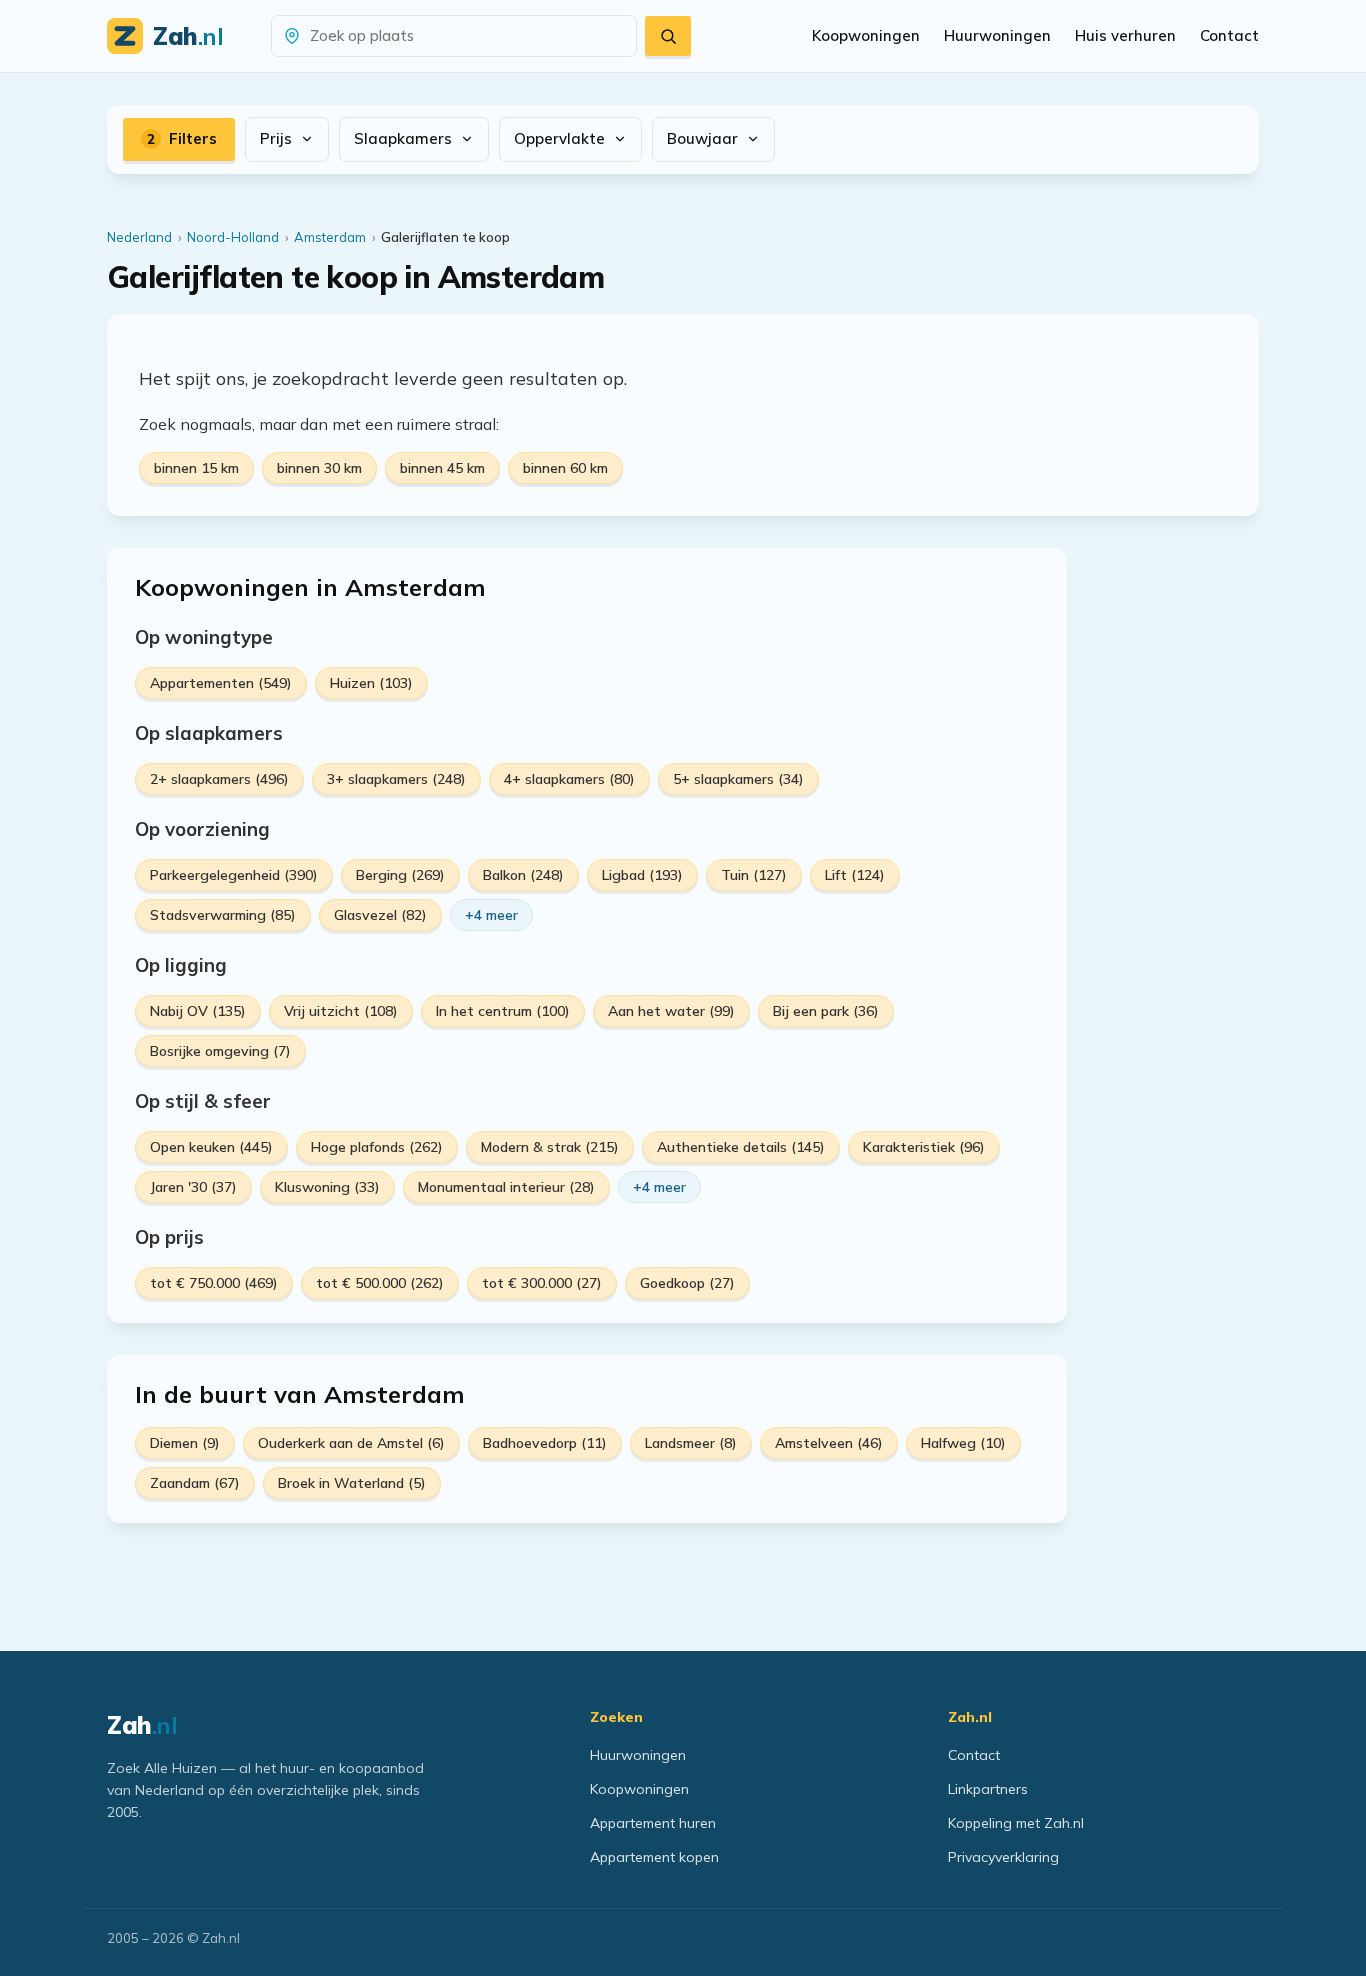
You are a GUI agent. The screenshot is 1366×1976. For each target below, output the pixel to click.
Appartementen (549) (221, 683)
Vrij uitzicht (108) (341, 1011)
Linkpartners (988, 1789)
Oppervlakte (559, 138)
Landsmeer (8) (691, 1443)
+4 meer (491, 915)
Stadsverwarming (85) (223, 915)
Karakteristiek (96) (924, 1147)
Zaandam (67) (195, 1483)
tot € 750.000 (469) (214, 1283)
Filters (182, 138)
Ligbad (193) (642, 875)
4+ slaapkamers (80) (569, 779)
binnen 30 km (319, 468)
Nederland (139, 237)
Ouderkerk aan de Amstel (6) (351, 1443)
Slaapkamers (403, 138)
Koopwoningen (866, 35)
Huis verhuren (1125, 35)
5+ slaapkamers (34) (738, 779)
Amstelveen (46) (829, 1443)
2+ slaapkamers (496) (219, 779)
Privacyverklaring (1003, 1857)
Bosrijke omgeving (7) (220, 1051)
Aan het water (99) (671, 1011)
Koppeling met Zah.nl (1016, 1823)
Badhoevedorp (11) (545, 1443)
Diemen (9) (185, 1443)
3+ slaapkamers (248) (396, 779)
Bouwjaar (702, 138)
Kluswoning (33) (327, 1187)
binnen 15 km (196, 468)
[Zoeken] (668, 36)
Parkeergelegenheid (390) (234, 875)
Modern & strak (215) (550, 1147)
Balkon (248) (523, 875)
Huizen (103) (371, 683)
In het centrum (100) (503, 1011)
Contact (1229, 35)
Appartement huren (653, 1823)
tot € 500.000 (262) (380, 1283)
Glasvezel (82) (380, 915)
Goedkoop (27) (687, 1283)
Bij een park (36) (826, 1011)
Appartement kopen (654, 1857)
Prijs (276, 138)
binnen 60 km (565, 468)
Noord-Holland (233, 237)
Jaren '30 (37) (193, 1187)
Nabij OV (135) (198, 1011)
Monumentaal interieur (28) (506, 1187)
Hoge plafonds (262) (377, 1147)
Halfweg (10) (963, 1443)
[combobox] (466, 36)
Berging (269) (400, 875)
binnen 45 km (442, 468)
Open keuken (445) (211, 1147)
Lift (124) (855, 875)
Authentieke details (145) (741, 1147)
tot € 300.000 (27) (542, 1283)
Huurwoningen (997, 35)
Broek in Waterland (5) (352, 1483)
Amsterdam (330, 237)
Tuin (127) (754, 875)
